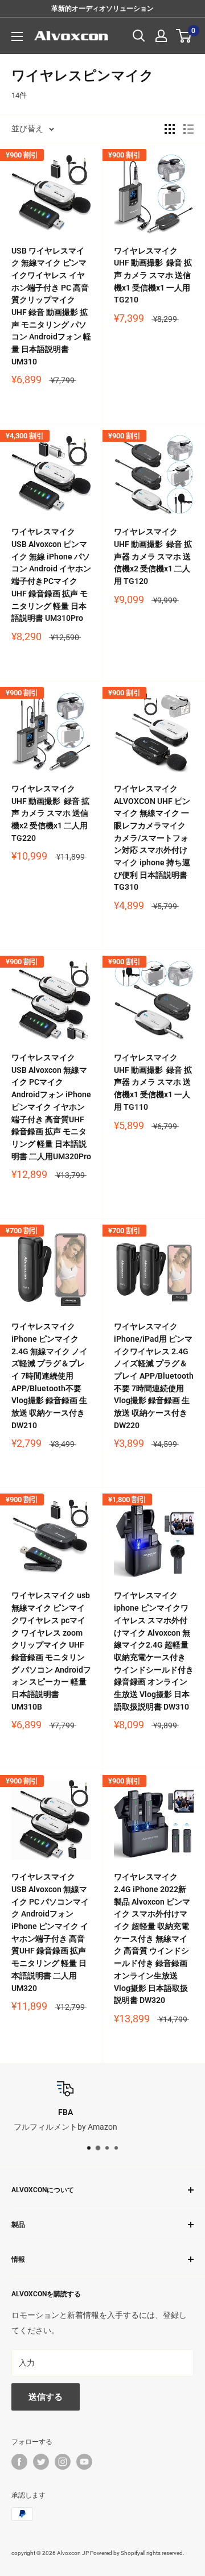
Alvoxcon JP (73, 2553)
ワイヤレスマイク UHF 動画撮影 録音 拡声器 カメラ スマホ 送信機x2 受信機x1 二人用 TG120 (153, 556)
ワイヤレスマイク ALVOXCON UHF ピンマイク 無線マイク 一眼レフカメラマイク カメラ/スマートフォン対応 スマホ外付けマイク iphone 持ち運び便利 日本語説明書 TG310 (152, 838)
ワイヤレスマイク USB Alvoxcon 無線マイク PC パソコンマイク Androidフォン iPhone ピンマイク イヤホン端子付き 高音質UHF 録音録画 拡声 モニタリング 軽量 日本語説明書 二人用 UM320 (50, 1932)
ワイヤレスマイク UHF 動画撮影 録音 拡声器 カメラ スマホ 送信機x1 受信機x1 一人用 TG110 (153, 1082)
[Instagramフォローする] (63, 2462)
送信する (46, 2397)
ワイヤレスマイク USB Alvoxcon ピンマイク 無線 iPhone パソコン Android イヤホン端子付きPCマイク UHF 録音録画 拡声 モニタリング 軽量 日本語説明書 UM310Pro (51, 575)
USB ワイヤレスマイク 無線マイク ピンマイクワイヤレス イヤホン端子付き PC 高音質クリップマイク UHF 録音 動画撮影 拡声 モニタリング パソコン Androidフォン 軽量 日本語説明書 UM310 (51, 306)
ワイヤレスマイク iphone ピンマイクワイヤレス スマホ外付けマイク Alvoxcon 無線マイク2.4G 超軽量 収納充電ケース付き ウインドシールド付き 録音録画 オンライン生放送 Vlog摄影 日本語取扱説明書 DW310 (154, 1651)
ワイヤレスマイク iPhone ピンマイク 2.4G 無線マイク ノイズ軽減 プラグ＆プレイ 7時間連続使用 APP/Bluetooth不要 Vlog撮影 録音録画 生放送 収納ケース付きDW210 (50, 1376)
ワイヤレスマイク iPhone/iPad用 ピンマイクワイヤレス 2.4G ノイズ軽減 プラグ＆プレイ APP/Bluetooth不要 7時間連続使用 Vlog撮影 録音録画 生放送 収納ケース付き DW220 (154, 1376)
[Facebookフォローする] (19, 2462)
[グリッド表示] (170, 129)
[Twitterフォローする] (41, 2462)
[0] (184, 36)
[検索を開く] (139, 36)
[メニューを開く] (17, 36)
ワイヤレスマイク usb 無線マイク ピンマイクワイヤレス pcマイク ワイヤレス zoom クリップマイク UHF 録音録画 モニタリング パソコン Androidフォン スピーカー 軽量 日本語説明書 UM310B (51, 1651)
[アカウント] (161, 36)
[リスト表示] (188, 129)
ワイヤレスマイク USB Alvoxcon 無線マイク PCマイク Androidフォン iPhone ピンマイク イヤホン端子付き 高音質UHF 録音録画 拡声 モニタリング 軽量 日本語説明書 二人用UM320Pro (51, 1107)
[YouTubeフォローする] (84, 2462)
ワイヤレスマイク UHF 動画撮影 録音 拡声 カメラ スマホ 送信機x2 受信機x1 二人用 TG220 (50, 813)
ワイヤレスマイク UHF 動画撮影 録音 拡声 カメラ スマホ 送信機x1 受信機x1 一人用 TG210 (153, 275)
